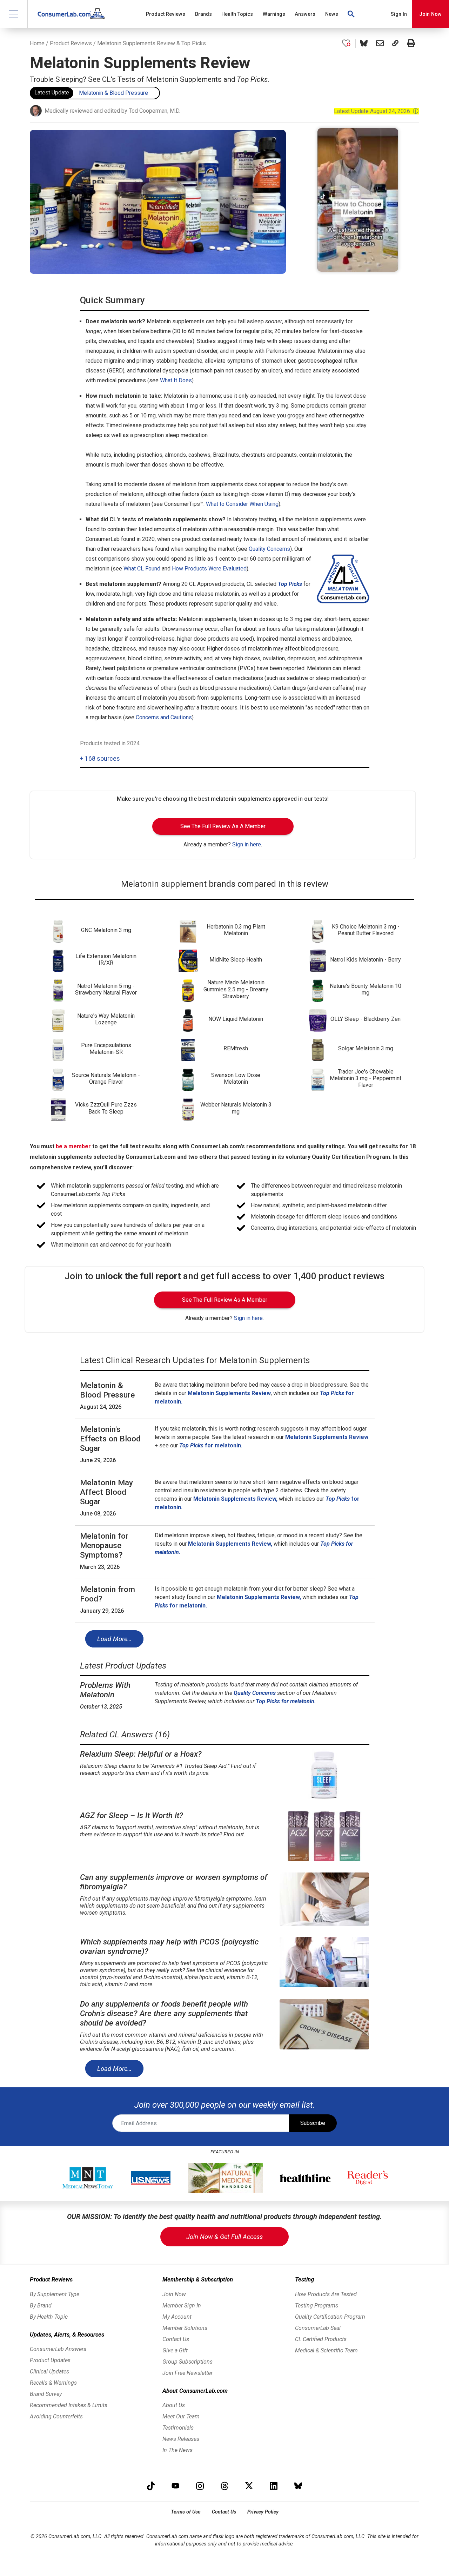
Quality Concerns (269, 549)
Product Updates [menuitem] (50, 2360)
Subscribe (313, 2123)
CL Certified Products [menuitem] (321, 2339)
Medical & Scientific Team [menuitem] (326, 2350)
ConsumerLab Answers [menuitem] (58, 2349)
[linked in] (274, 2486)
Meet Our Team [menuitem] (181, 2416)
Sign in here (247, 844)
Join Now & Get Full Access (224, 2237)
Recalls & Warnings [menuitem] (53, 2383)
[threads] (224, 2486)
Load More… (114, 1639)
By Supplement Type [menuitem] (55, 2294)
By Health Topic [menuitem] (49, 2317)
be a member (73, 1146)
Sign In (399, 14)
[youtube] (175, 2486)
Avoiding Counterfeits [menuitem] (56, 2416)
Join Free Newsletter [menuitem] (187, 2373)
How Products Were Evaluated (209, 569)
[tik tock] (151, 2486)
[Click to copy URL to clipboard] (395, 44)
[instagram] (200, 2486)
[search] (351, 14)
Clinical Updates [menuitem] (49, 2372)
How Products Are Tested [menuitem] (326, 2294)
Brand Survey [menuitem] (46, 2394)
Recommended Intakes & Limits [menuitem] (69, 2405)
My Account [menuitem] (177, 2317)
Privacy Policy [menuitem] (263, 2512)
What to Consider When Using (242, 504)
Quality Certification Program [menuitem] (330, 2317)
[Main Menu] (14, 14)
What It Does (176, 380)
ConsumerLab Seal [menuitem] (318, 2328)
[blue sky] (298, 2486)
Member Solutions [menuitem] (185, 2328)
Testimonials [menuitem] (178, 2428)
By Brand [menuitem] (41, 2306)
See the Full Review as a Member (223, 826)
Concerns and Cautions (164, 717)
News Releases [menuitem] (181, 2439)
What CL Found (142, 569)
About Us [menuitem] (174, 2405)
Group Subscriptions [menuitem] (187, 2362)
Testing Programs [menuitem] (317, 2306)
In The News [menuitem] (177, 2450)
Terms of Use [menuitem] (186, 2512)
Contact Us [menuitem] (176, 2339)
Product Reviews (71, 43)
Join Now (430, 14)
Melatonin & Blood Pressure (113, 93)
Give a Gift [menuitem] (175, 2350)
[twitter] (249, 2486)
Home (37, 43)
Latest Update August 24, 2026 (376, 111)
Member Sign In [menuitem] (182, 2306)
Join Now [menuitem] (174, 2294)
